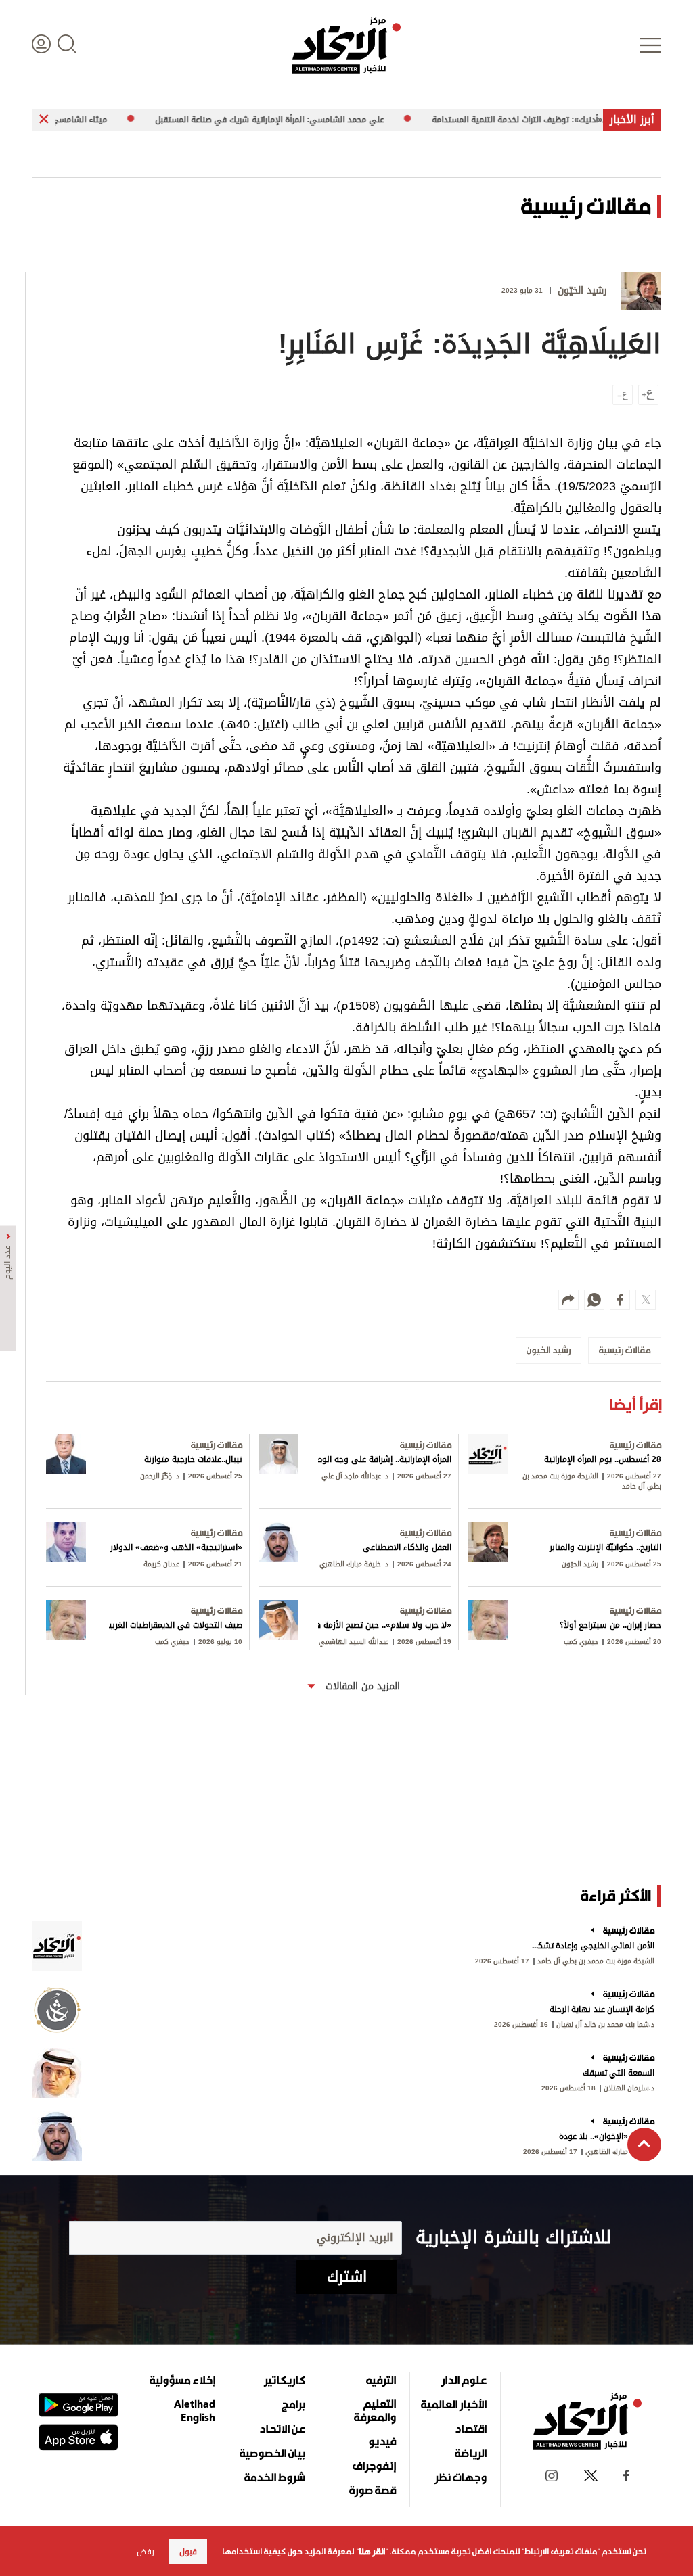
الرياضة (471, 2453)
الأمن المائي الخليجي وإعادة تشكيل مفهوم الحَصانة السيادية (592, 1946)
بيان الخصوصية (272, 2453)
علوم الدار (464, 2380)
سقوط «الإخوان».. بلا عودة (607, 2136)
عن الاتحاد (282, 2429)
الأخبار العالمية (454, 2404)
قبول (188, 2552)
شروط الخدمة (275, 2477)
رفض (146, 2552)
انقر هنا (372, 2552)
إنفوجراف (374, 2466)
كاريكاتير (285, 2380)
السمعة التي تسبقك (619, 2073)
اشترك (347, 2277)
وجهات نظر (461, 2477)
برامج (293, 2404)
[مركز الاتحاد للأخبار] (346, 45)
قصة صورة (373, 2490)
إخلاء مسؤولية (182, 2380)
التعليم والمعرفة (375, 2410)
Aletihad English (195, 2410)
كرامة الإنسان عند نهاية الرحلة (602, 2009)
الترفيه (381, 2380)
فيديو (382, 2441)
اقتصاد (471, 2429)
